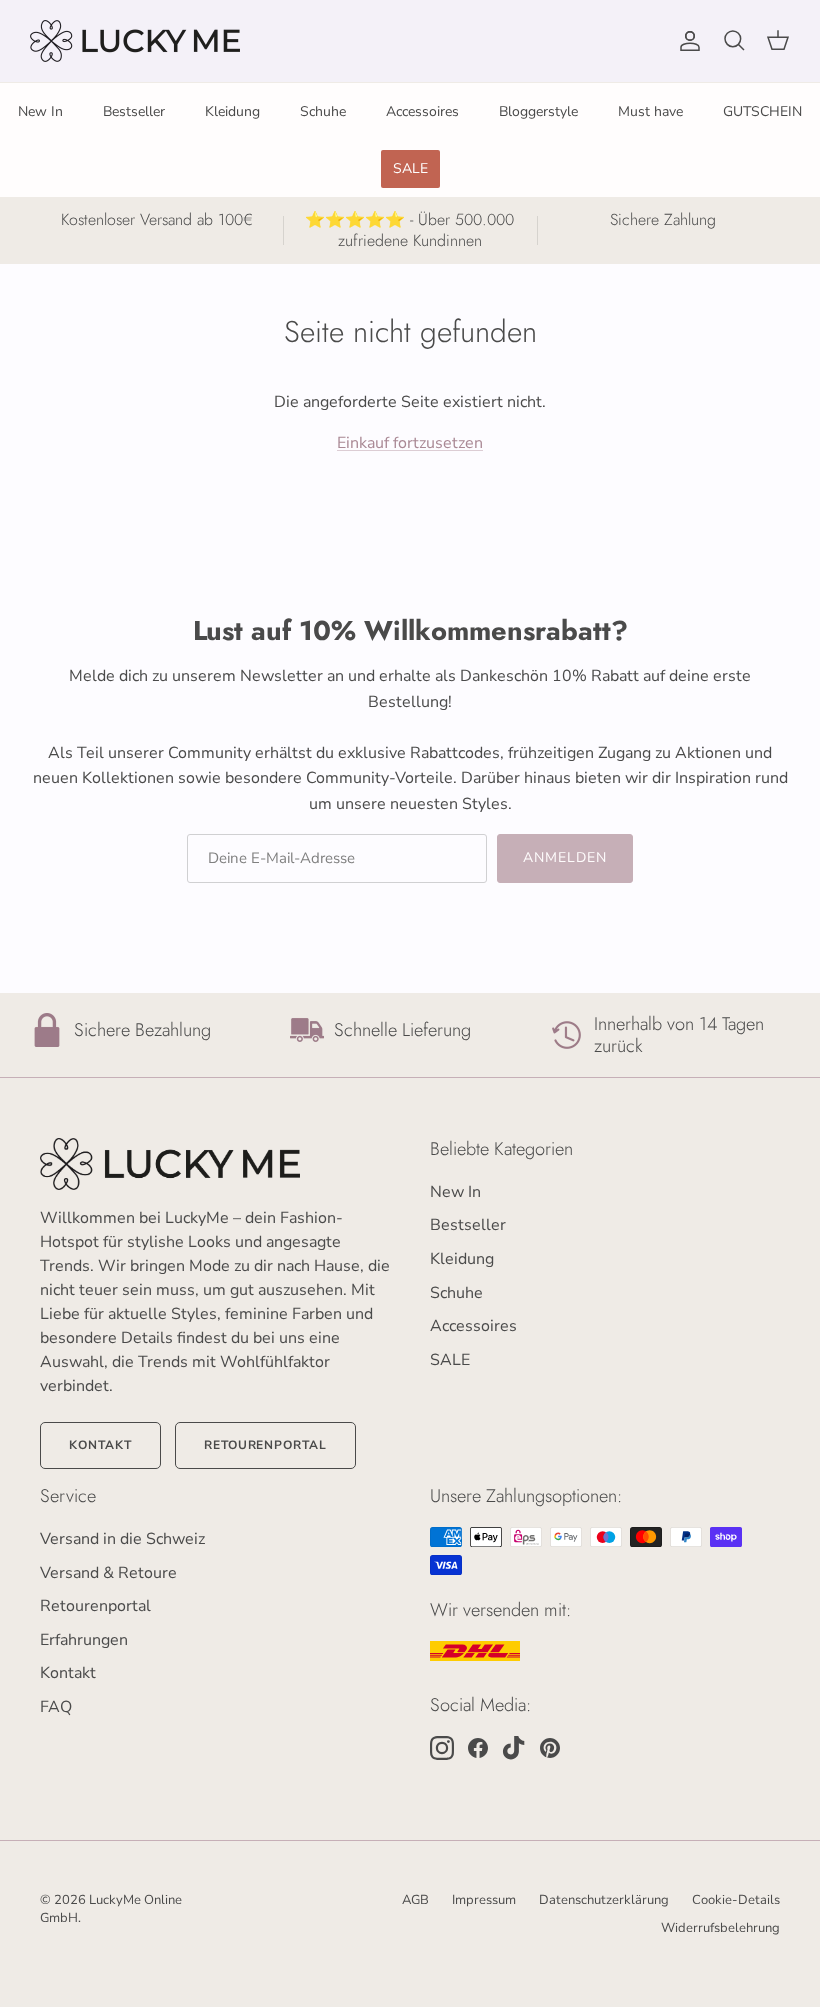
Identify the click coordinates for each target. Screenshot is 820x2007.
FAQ (56, 1707)
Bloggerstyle (538, 111)
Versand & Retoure (108, 1573)
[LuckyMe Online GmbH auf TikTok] (514, 1748)
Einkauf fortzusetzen (410, 443)
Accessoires (422, 111)
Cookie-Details (736, 1900)
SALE (410, 168)
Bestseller (134, 111)
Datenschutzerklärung (604, 1900)
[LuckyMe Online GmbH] (135, 41)
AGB (415, 1900)
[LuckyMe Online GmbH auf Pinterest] (550, 1748)
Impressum (484, 1900)
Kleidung (232, 111)
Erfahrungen (84, 1640)
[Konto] (686, 41)
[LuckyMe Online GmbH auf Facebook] (478, 1748)
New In (40, 111)
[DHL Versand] (475, 1651)
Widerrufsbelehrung (720, 1928)
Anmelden (565, 857)
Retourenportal (265, 1445)
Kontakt (100, 1445)
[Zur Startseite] (215, 1164)
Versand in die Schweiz (122, 1539)
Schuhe (323, 111)
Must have (650, 111)
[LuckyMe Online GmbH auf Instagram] (442, 1748)
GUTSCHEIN (762, 111)
